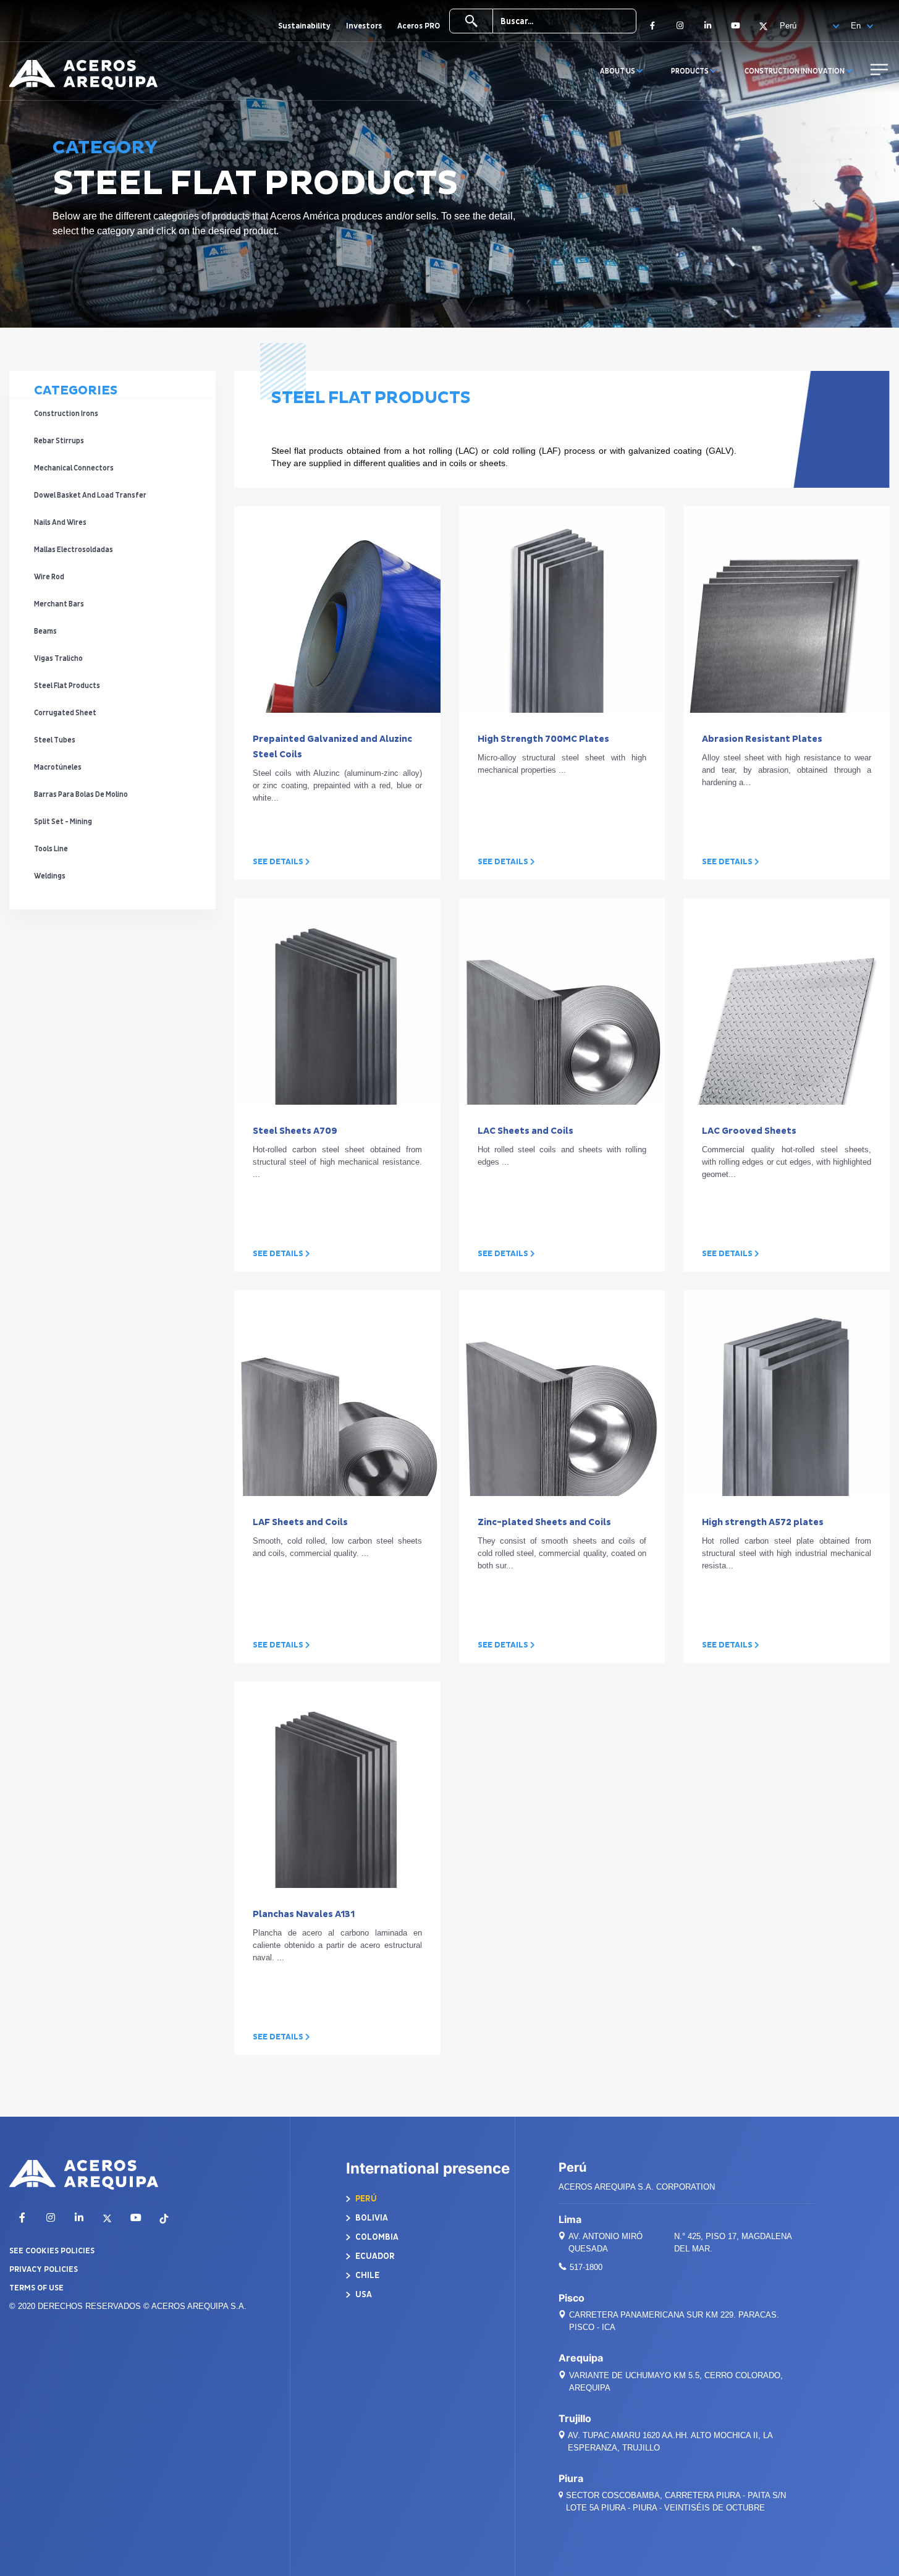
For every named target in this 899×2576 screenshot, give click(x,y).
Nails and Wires (61, 523)
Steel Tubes (55, 740)
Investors (364, 26)
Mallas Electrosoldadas (74, 550)
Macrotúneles (58, 767)
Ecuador (374, 2256)
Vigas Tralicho (59, 659)
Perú (365, 2199)
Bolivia (371, 2218)
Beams (46, 631)
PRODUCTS (690, 71)
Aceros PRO (419, 26)
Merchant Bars (60, 604)
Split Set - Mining (64, 822)
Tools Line (52, 849)
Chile (366, 2275)
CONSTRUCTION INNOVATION (795, 71)
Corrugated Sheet (66, 713)
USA (363, 2294)
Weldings (50, 876)
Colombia (376, 2237)
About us (618, 71)
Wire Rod (50, 577)
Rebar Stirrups (60, 441)
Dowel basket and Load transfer (91, 495)
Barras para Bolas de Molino (82, 795)
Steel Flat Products (68, 686)
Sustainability (304, 26)
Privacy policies (44, 2269)
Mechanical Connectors (74, 468)
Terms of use (36, 2288)
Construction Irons (67, 414)
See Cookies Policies (52, 2251)
